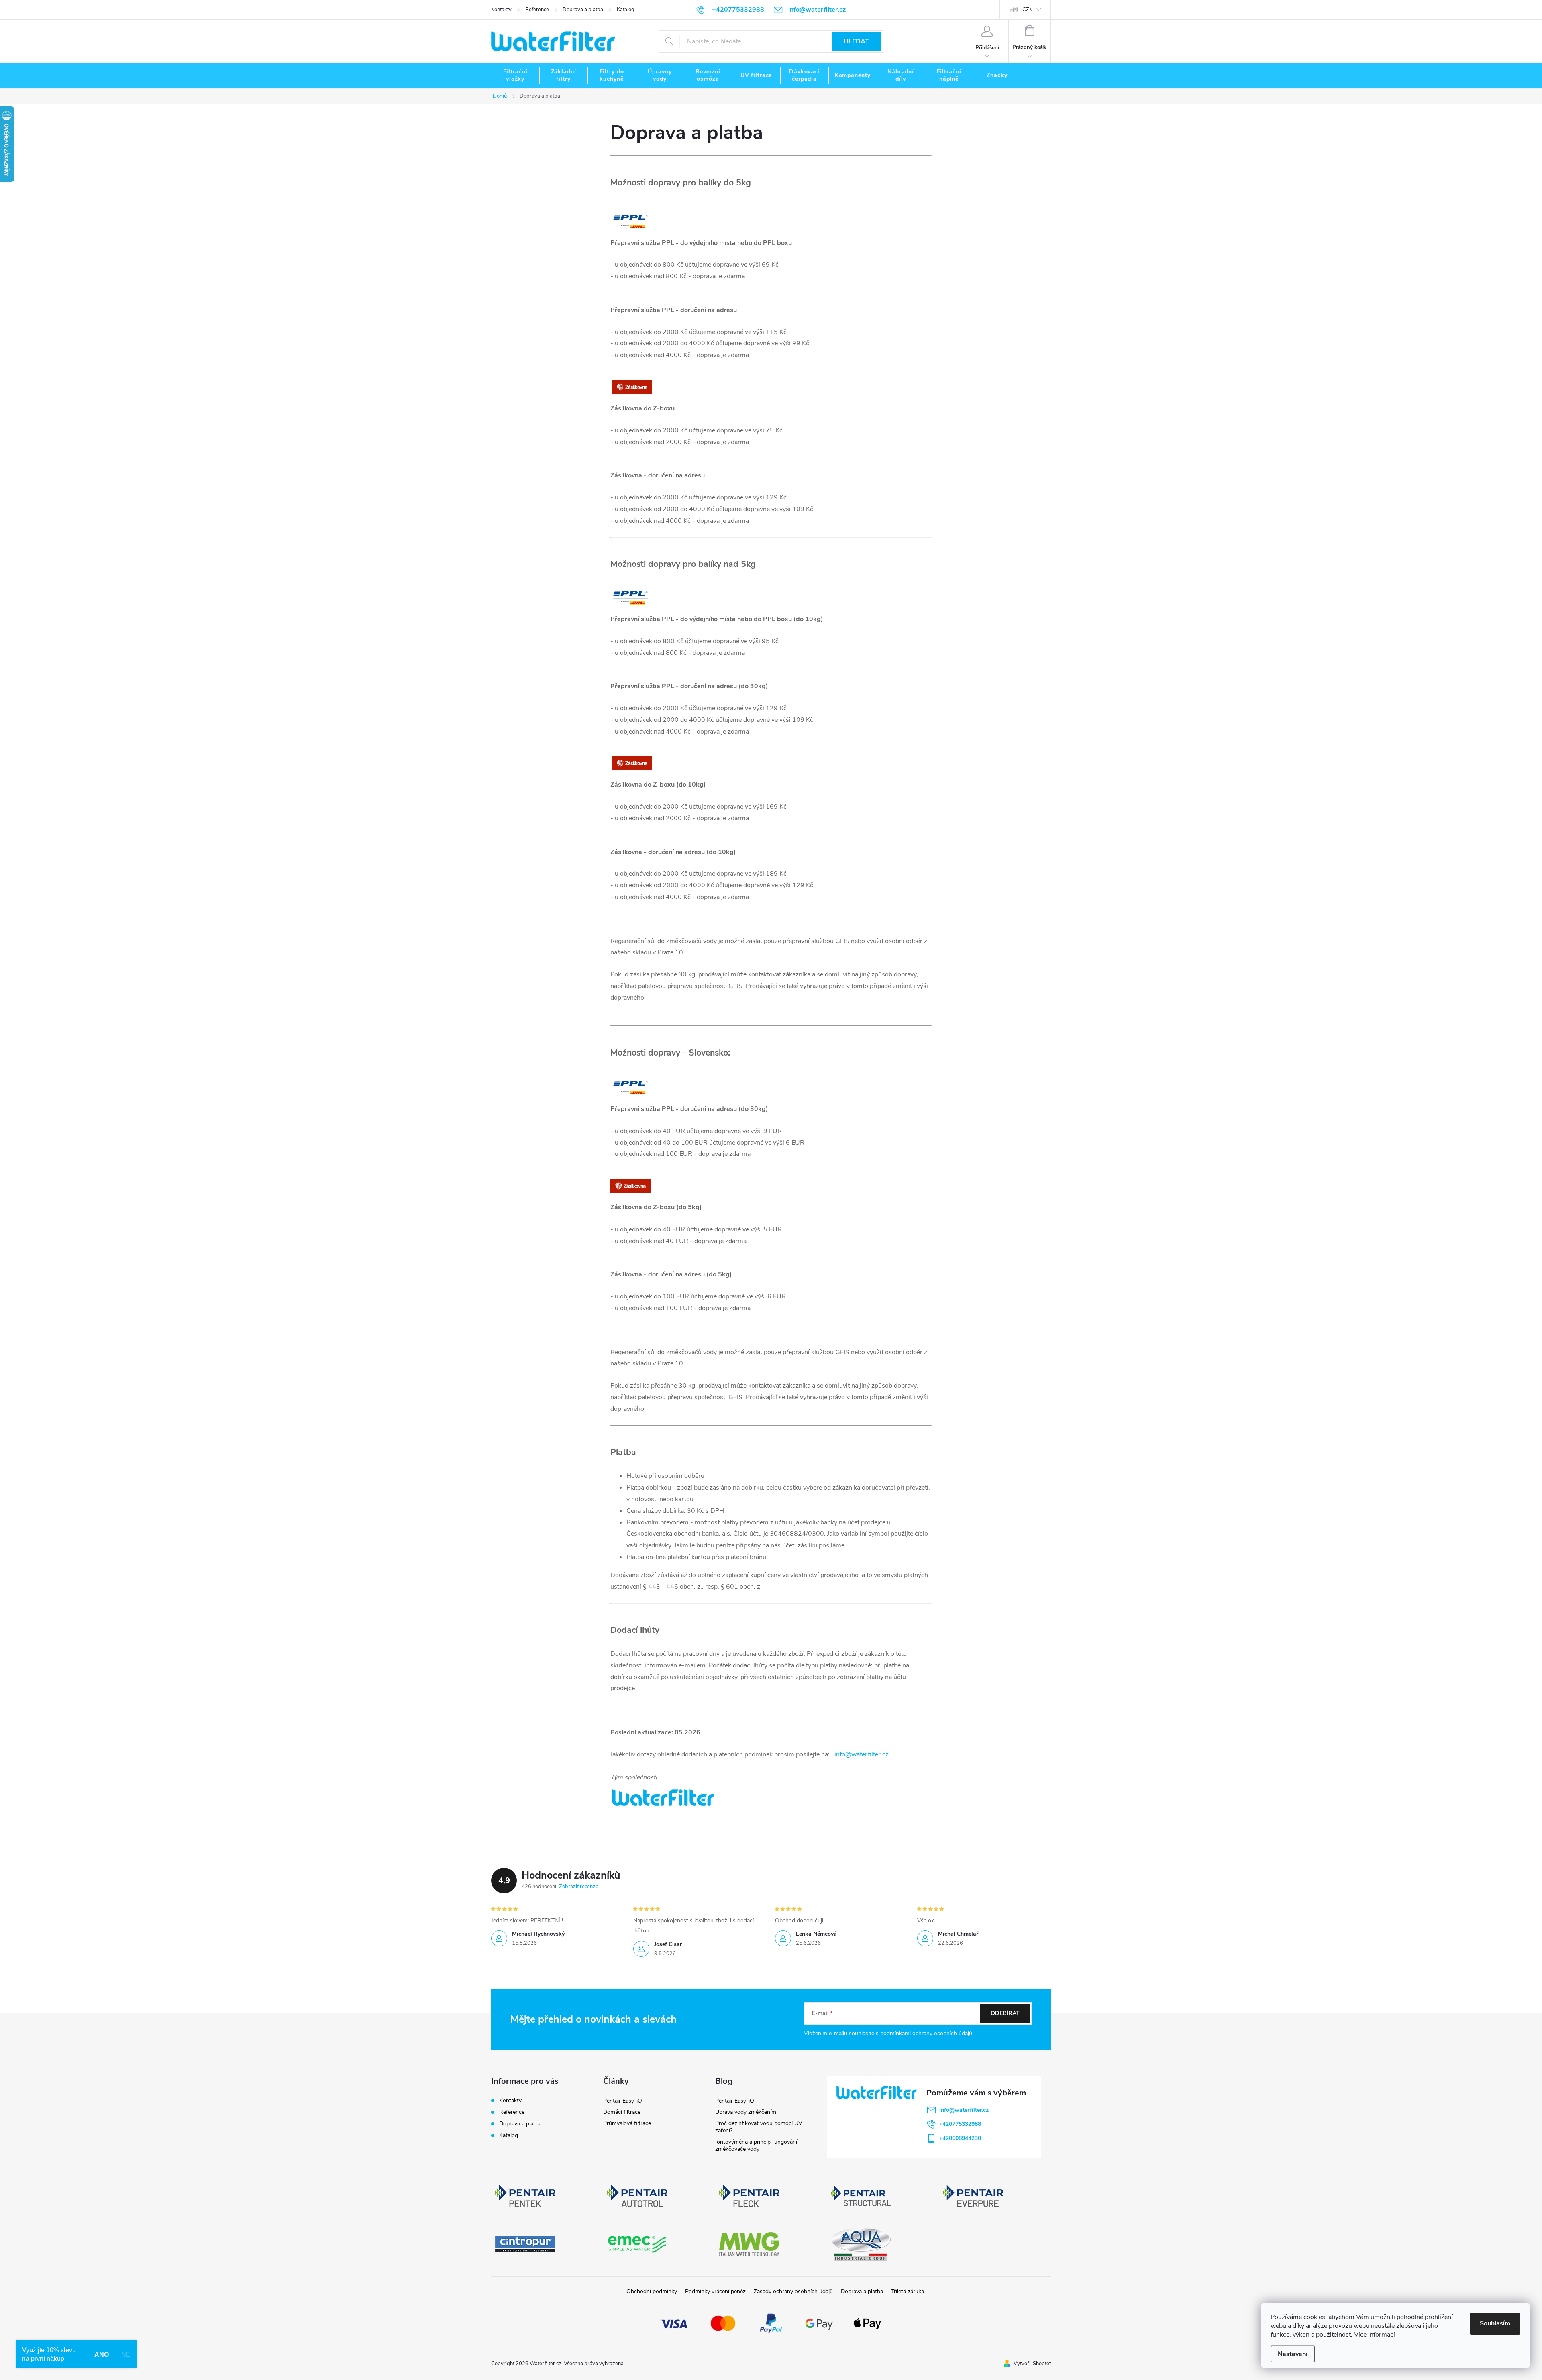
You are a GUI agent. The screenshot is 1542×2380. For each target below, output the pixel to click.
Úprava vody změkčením (746, 2112)
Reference (537, 10)
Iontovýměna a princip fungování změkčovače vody (756, 2145)
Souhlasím (1495, 2323)
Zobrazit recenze (579, 1887)
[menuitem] (515, 75)
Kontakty (501, 10)
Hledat (856, 41)
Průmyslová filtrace (627, 2123)
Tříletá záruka (908, 2291)
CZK (1027, 10)
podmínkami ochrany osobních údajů (926, 2033)
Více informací (1375, 2335)
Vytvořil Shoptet (1032, 2364)
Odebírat (1005, 2013)
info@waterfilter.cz (862, 1754)
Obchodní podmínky (652, 2291)
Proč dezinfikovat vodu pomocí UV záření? (759, 2127)
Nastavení (1293, 2354)
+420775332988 (960, 2124)
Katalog (626, 10)
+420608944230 (960, 2138)
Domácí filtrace (622, 2112)
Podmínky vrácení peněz (715, 2291)
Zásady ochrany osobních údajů (793, 2291)
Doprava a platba (583, 10)
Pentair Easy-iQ (623, 2101)
